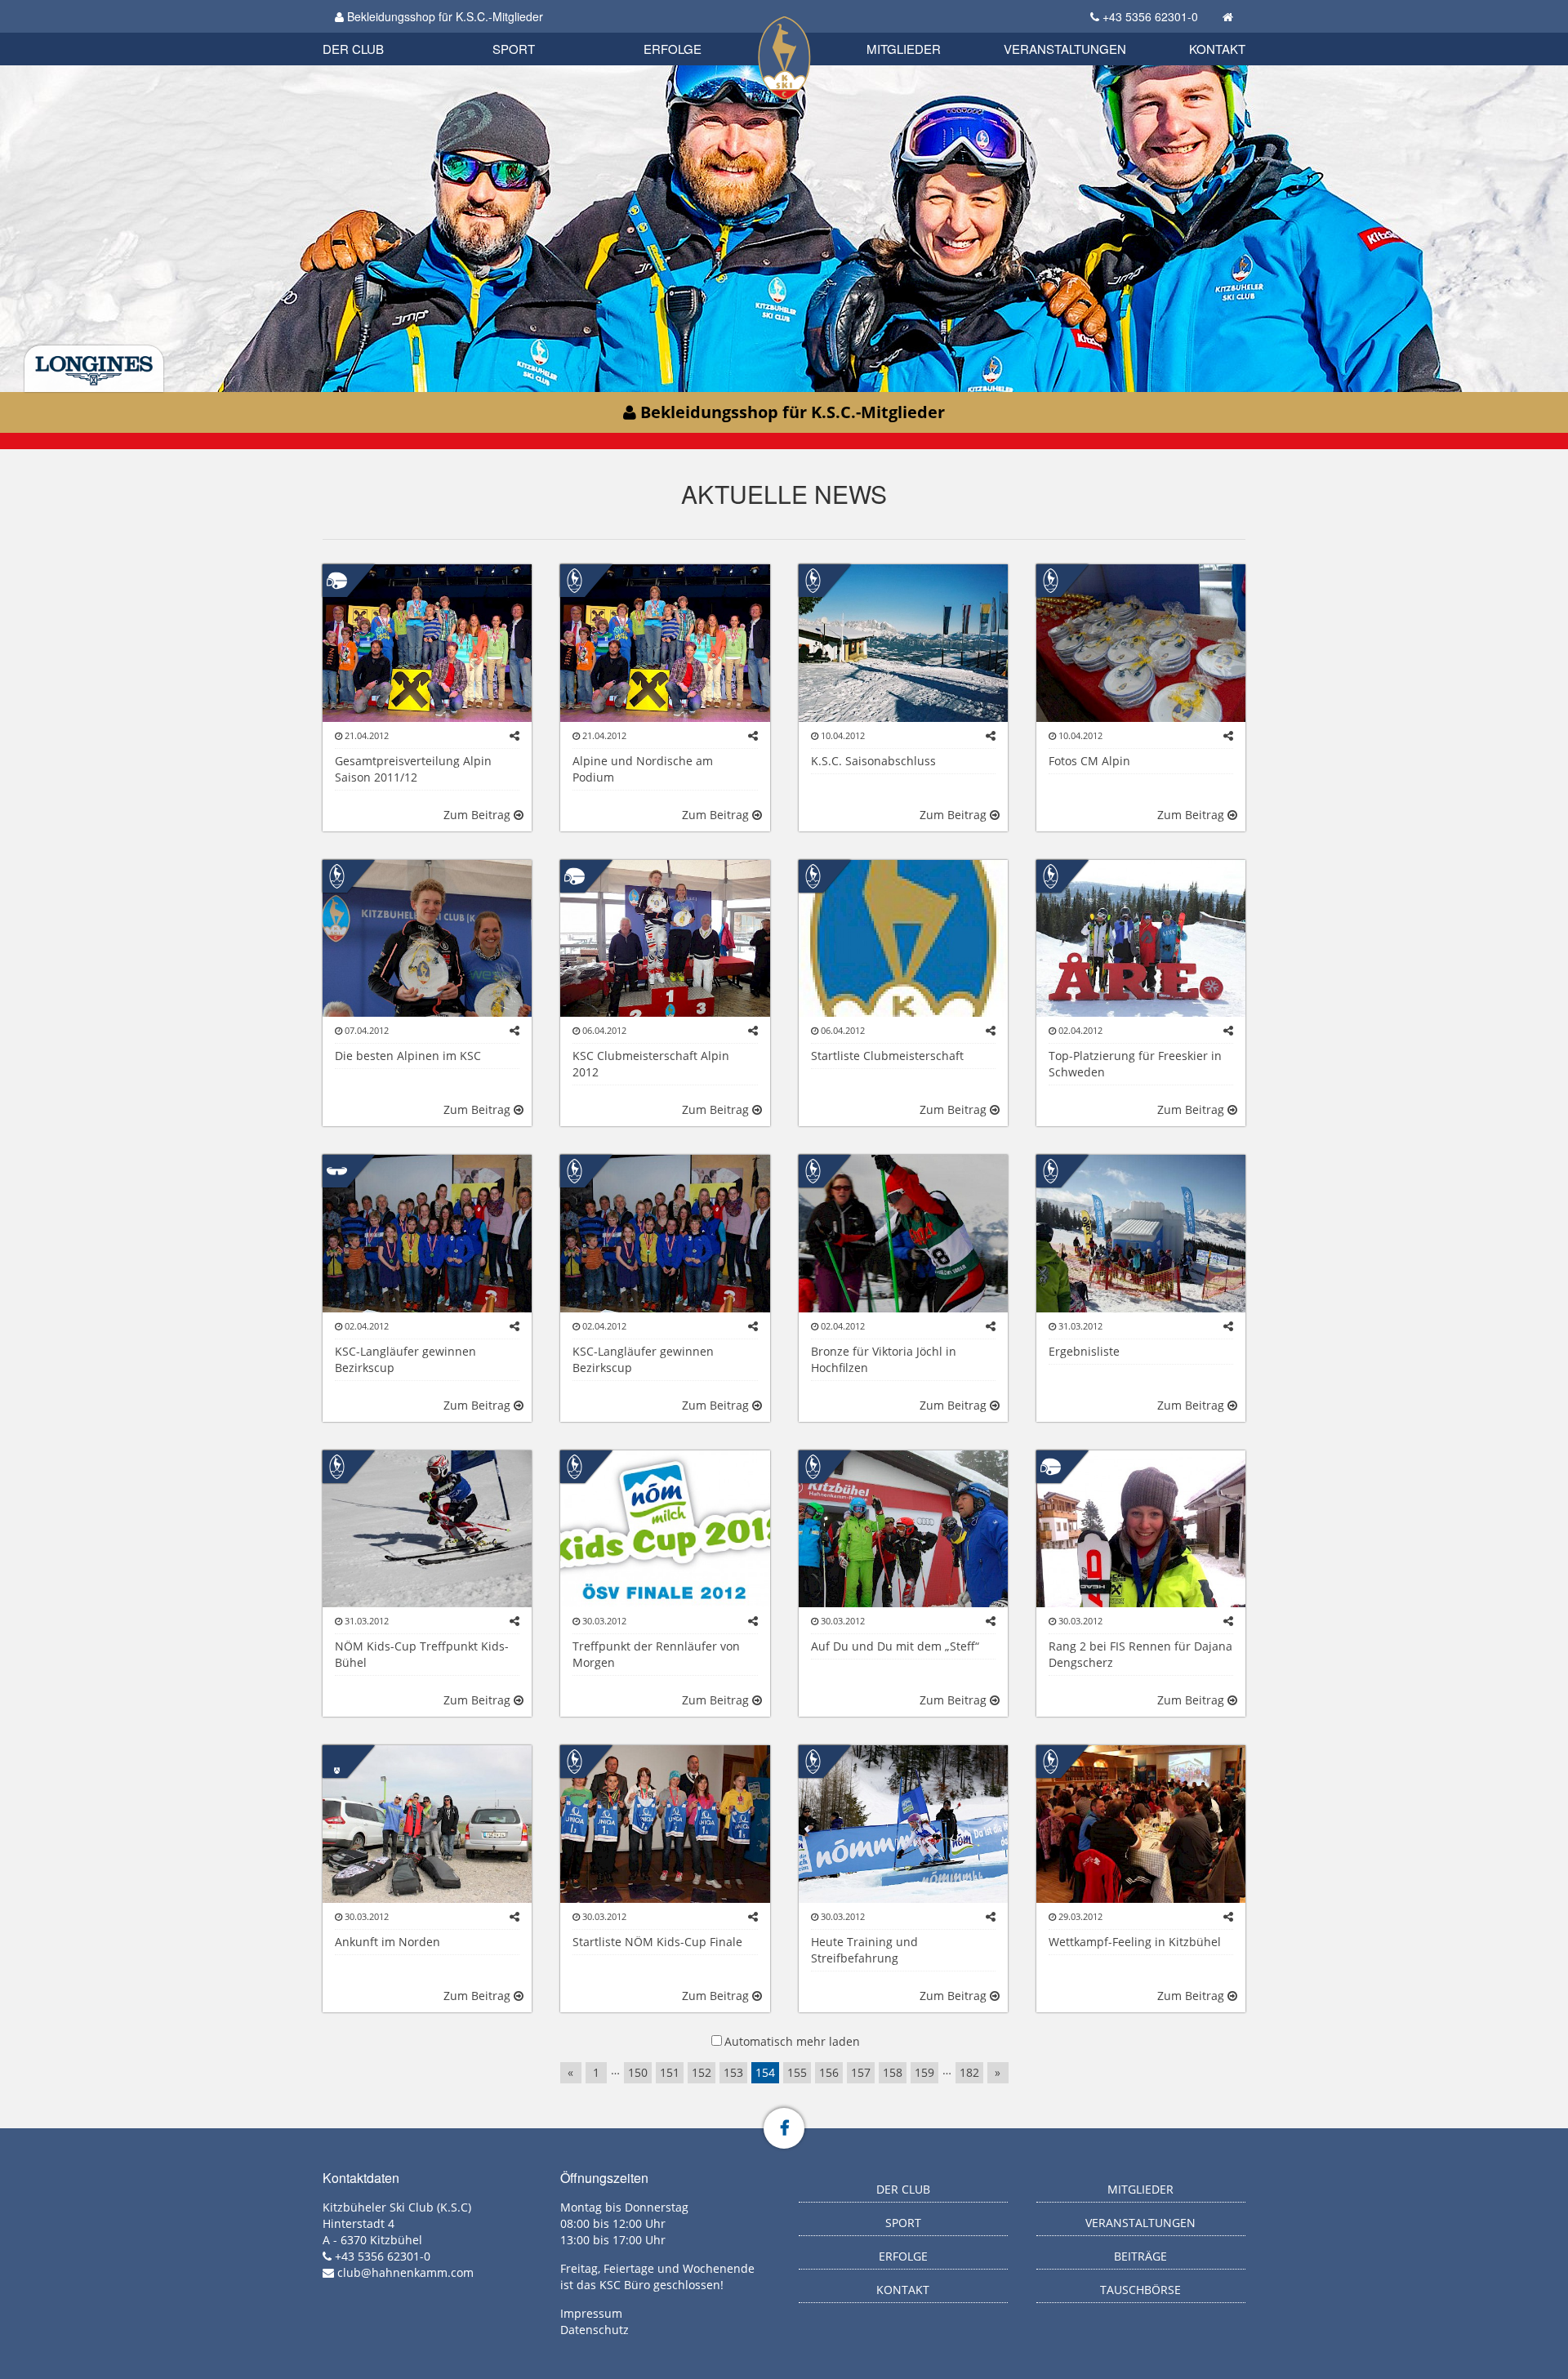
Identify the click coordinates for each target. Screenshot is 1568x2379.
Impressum (591, 2313)
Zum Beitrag (479, 815)
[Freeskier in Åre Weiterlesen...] (427, 1822)
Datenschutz (595, 2330)
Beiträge (1140, 2256)
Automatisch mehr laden (792, 2041)
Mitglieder (904, 49)
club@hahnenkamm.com (405, 2272)
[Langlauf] (337, 1170)
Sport (514, 49)
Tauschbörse (1140, 2290)
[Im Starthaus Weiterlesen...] (903, 642)
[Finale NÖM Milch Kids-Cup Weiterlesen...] (1141, 1232)
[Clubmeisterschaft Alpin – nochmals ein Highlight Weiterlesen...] (427, 937)
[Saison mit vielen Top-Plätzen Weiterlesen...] (427, 1232)
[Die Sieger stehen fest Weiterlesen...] (427, 1528)
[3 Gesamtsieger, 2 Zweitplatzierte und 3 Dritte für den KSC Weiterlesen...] (427, 642)
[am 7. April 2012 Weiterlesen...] (1141, 642)
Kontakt (1217, 49)
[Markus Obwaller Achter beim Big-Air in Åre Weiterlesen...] (1141, 937)
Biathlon (381, 31)
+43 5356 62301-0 (1150, 16)
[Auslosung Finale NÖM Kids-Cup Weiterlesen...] (1141, 1822)
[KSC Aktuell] (575, 579)
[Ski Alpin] (337, 579)
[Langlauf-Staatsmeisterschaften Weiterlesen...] (903, 1232)
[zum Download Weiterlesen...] (665, 1822)
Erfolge (673, 49)
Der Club (353, 49)
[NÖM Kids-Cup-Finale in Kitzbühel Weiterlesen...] (903, 1528)
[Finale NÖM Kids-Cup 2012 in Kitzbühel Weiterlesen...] (665, 1528)
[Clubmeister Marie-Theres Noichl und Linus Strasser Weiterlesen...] (665, 937)
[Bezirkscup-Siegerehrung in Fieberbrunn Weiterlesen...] (665, 642)
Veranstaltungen (1065, 49)
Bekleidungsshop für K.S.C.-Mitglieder (443, 16)
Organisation (370, 32)
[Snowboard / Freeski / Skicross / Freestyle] (337, 1760)
